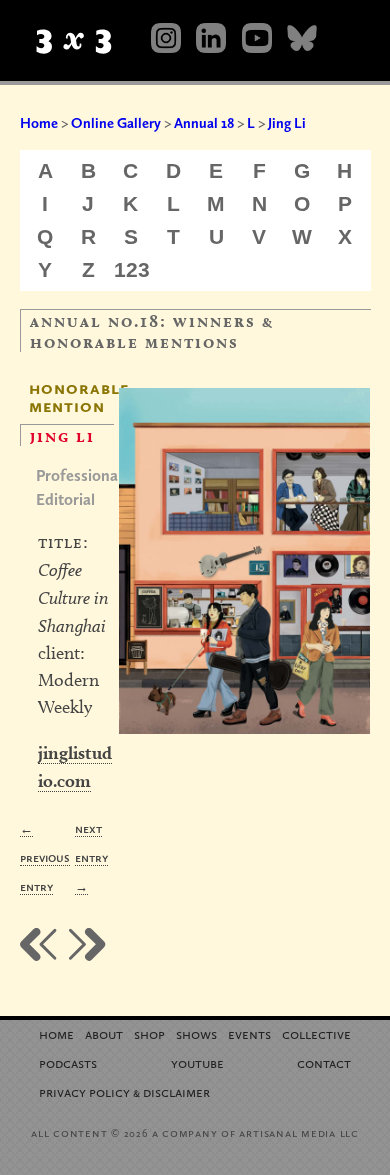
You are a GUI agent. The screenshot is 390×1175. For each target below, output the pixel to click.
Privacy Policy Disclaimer (124, 1091)
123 (132, 269)
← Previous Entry (45, 857)
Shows (196, 1033)
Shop (149, 1033)
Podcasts (68, 1062)
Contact (324, 1062)
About (104, 1033)
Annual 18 (204, 123)
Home (39, 123)
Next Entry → (91, 857)
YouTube (197, 1062)
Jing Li (287, 123)
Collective (316, 1033)
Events (249, 1033)
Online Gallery (116, 123)
